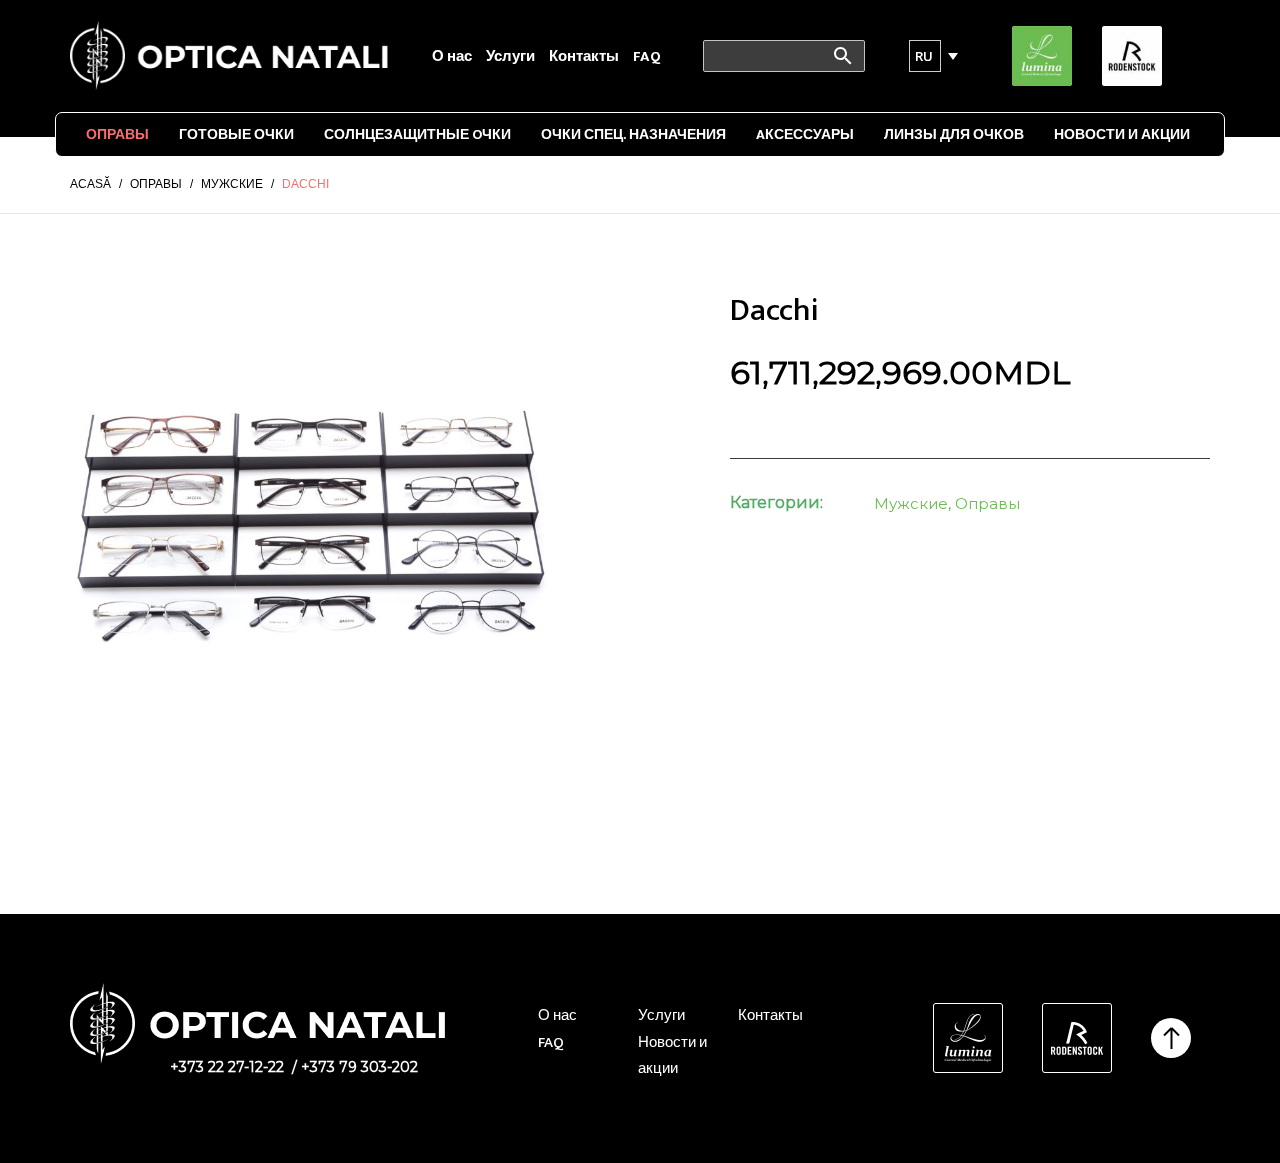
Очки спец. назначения (633, 134)
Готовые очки (236, 134)
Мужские (911, 503)
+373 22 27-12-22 (227, 1067)
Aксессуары (805, 134)
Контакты (584, 56)
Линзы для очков (954, 134)
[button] (925, 56)
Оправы (117, 134)
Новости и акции (1122, 134)
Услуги (510, 56)
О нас (452, 56)
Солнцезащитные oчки (417, 134)
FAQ (647, 56)
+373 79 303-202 (359, 1067)
